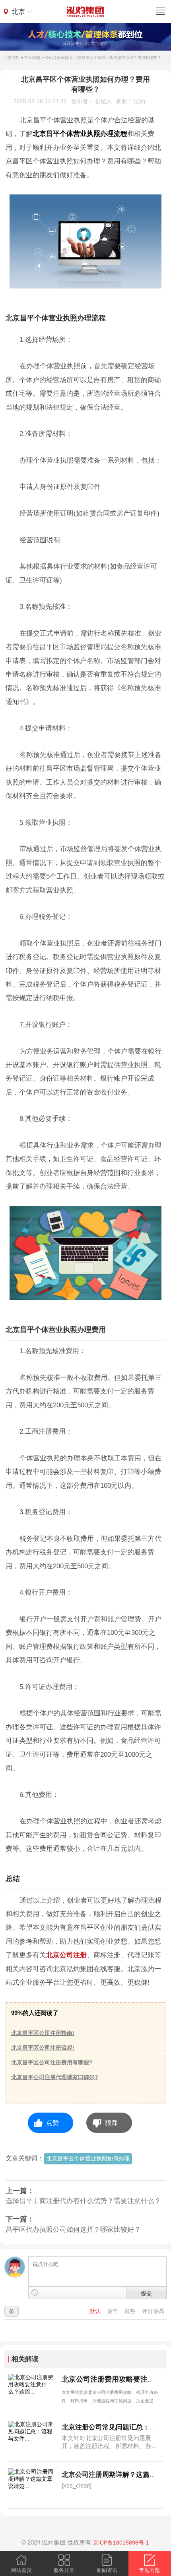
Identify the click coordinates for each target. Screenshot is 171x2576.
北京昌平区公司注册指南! (43, 2033)
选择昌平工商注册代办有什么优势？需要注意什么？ (83, 2201)
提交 (146, 2293)
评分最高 (153, 2311)
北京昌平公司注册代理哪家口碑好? (55, 2077)
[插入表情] (35, 2293)
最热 (131, 2311)
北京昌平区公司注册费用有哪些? (52, 2063)
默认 (96, 2311)
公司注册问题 (57, 58)
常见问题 (32, 58)
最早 (113, 2311)
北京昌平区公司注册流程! (43, 2048)
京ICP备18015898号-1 (121, 2543)
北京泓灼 (12, 58)
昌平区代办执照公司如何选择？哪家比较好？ (73, 2230)
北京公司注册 (66, 1955)
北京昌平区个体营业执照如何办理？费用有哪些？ (117, 58)
